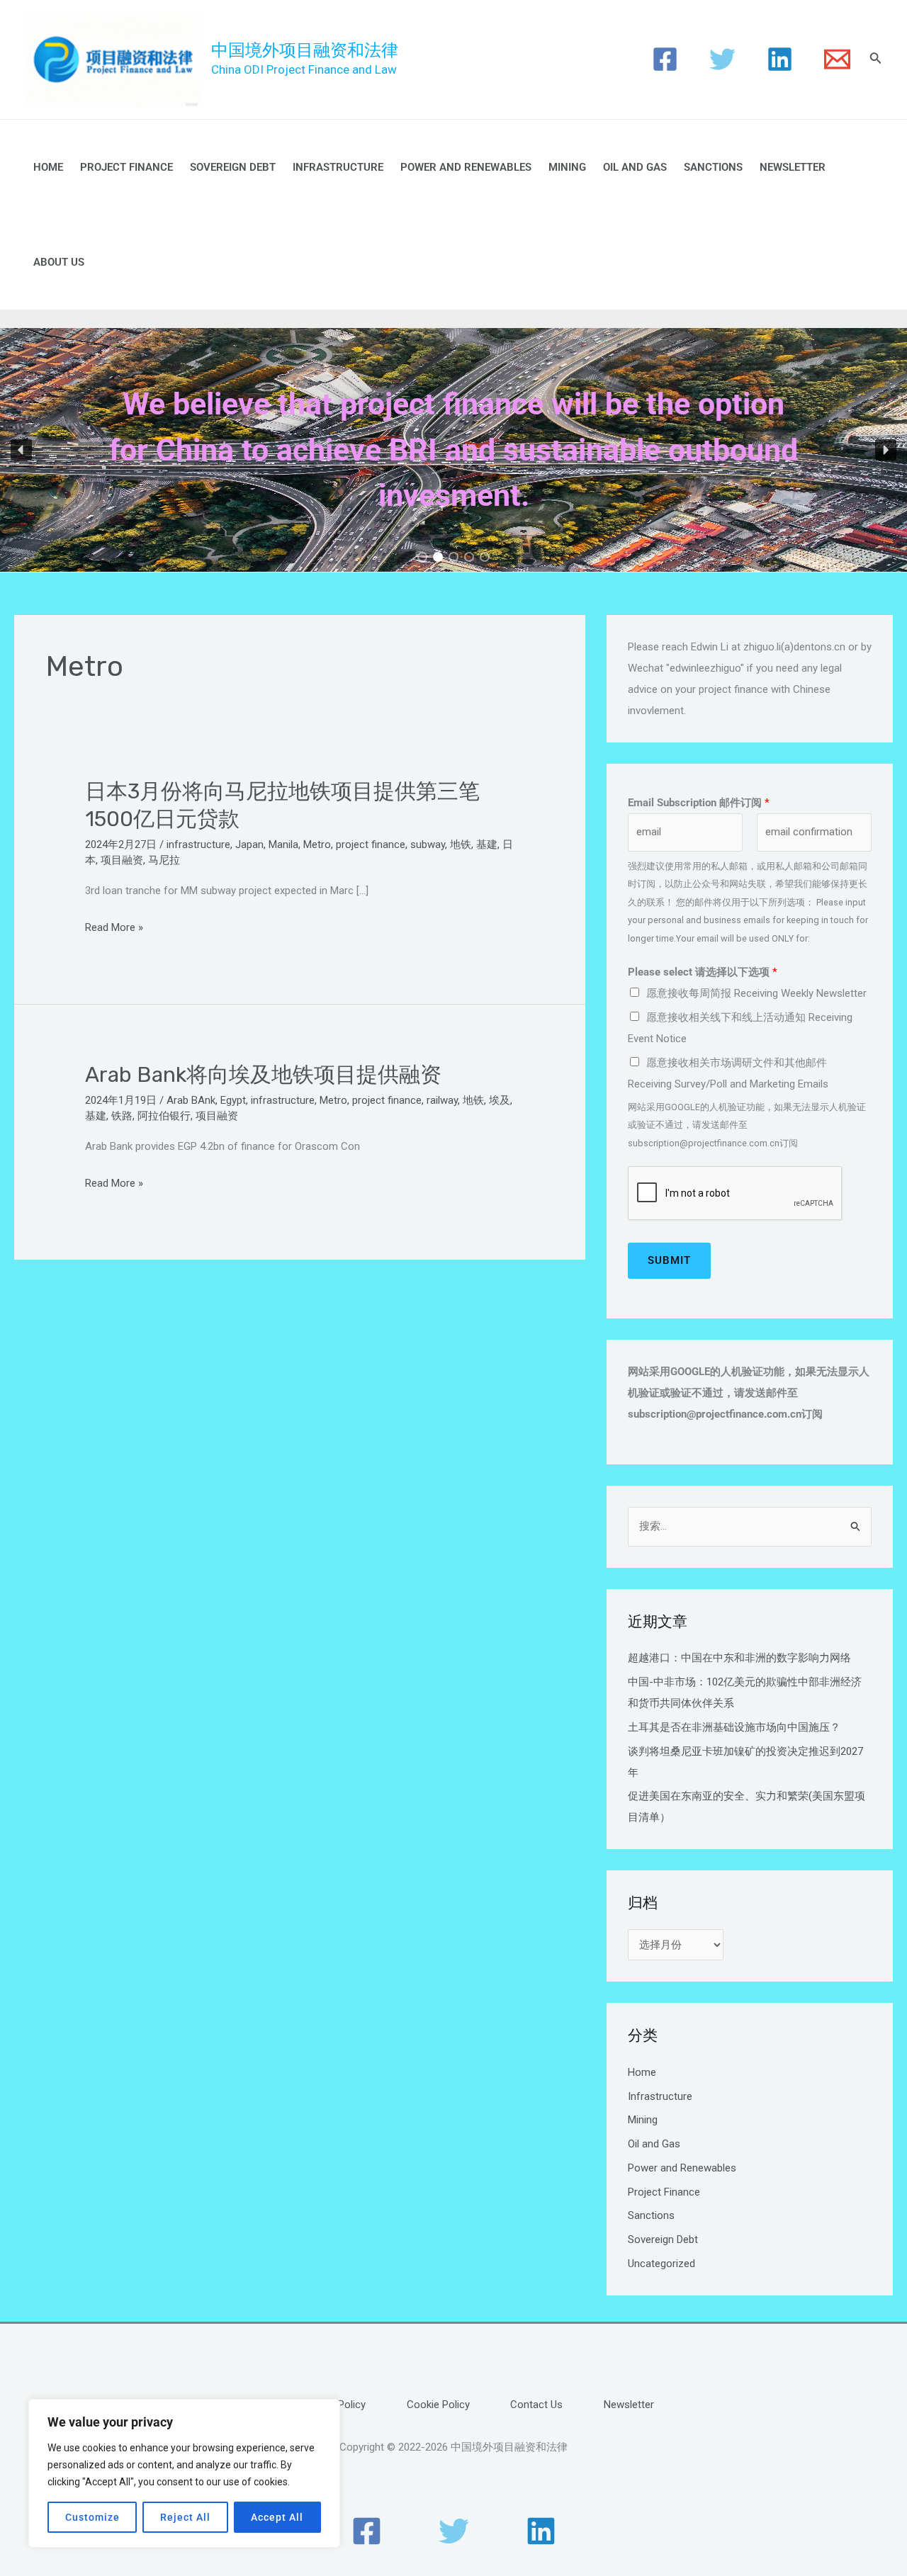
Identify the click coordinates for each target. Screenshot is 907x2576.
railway (442, 1100)
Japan (249, 844)
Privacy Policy (334, 2405)
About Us (59, 262)
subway (428, 844)
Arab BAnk (191, 1100)
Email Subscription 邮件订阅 (699, 803)
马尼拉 (164, 860)
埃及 (500, 1100)
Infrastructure (338, 167)
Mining (567, 167)
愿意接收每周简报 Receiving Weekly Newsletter (756, 993)
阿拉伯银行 (164, 1116)
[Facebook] (665, 59)
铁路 (122, 1116)
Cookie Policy (438, 2405)
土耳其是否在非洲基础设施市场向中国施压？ (734, 1727)
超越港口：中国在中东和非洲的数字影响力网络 (739, 1658)
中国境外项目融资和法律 (305, 50)
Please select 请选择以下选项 (703, 972)
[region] (184, 2473)
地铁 (461, 844)
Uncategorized (661, 2264)
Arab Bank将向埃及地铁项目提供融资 (263, 1075)
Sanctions (713, 167)
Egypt (233, 1100)
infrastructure (198, 844)
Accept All (277, 2517)
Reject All (185, 2517)
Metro (317, 844)
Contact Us (536, 2405)
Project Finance (126, 167)
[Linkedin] (780, 59)
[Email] (837, 59)
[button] (21, 450)
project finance (371, 844)
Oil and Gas (635, 167)
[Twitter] (722, 59)
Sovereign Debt (233, 167)
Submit (669, 1260)
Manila (283, 844)
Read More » (114, 928)
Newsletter (793, 167)
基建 (487, 844)
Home (48, 167)
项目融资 (122, 860)
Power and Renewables (466, 167)
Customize (92, 2517)
